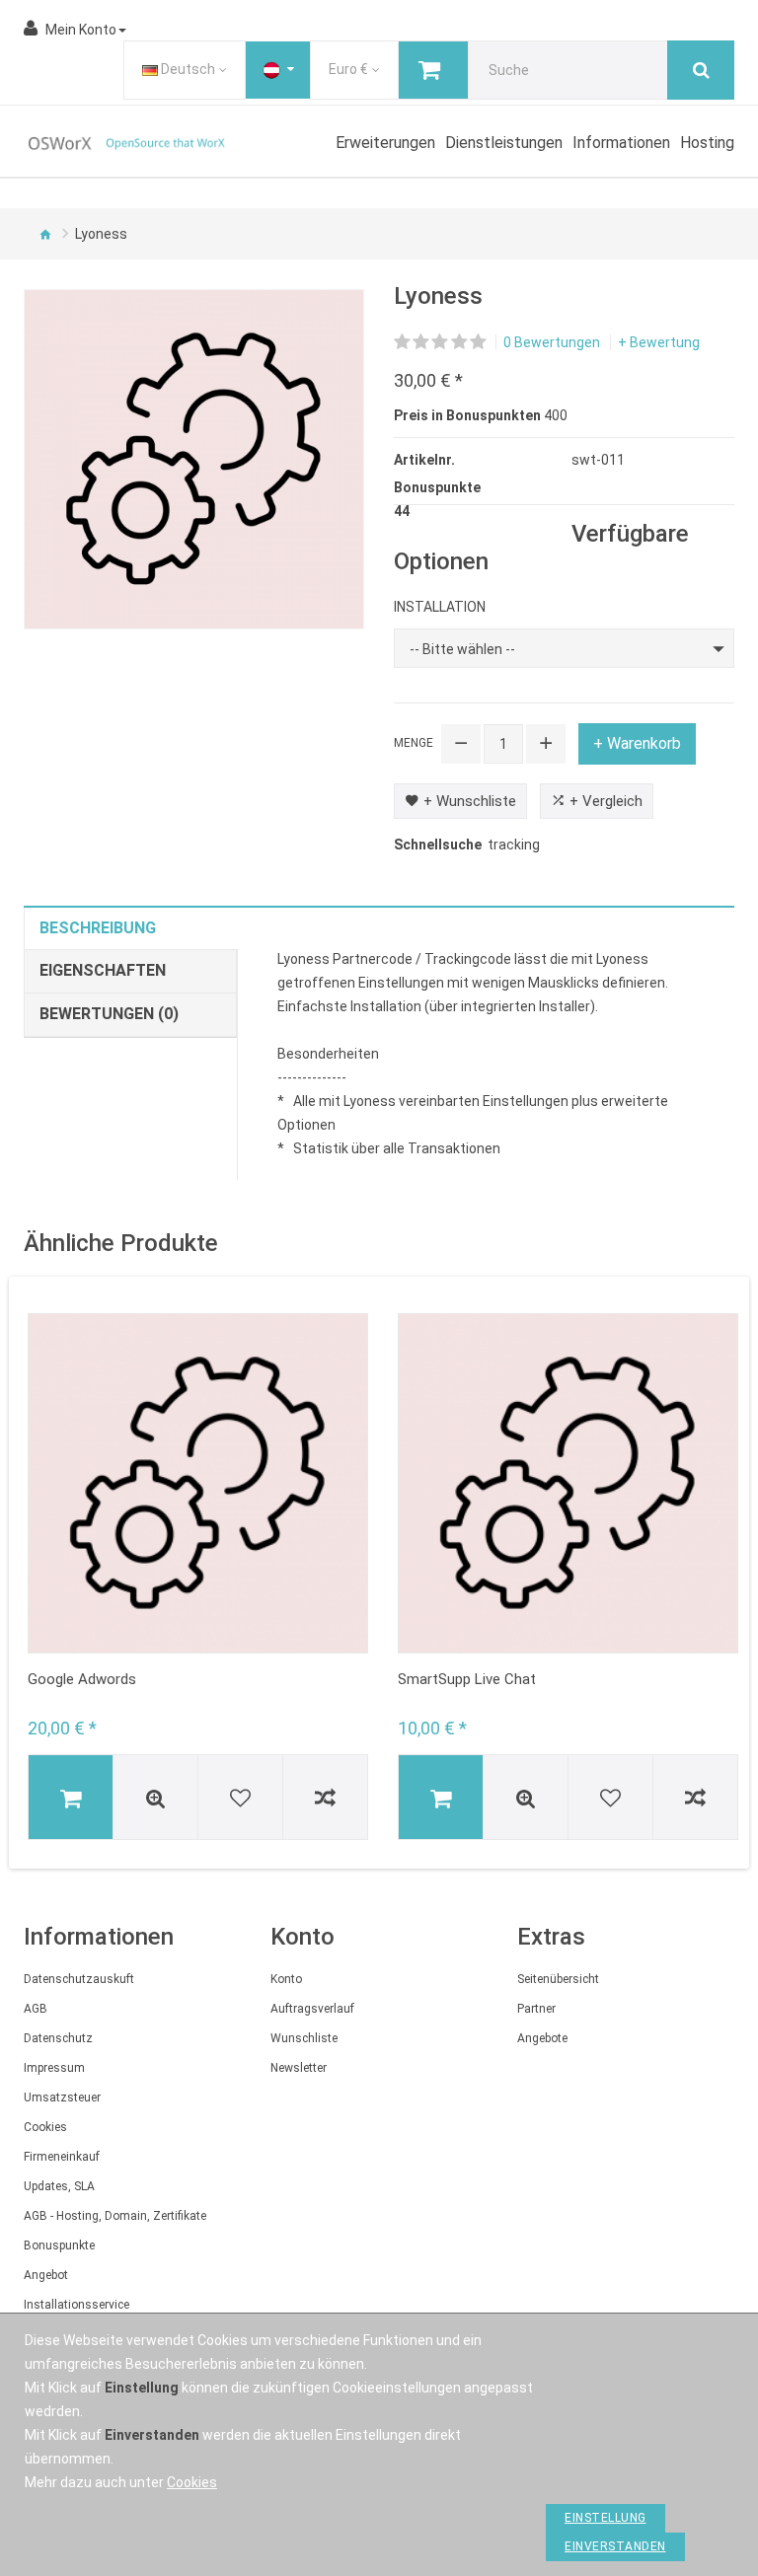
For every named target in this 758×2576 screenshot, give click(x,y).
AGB (36, 2009)
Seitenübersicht (558, 1979)
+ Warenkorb (637, 743)
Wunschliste (304, 2038)
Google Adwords (82, 1679)
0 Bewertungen (552, 342)
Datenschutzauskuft (79, 1979)
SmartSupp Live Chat (467, 1679)
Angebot (46, 2275)
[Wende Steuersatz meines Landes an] (278, 70)
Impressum (54, 2068)
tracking (514, 845)
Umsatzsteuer (62, 2098)
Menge (414, 743)
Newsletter (299, 2068)
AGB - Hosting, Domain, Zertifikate (115, 2216)
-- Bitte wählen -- (462, 649)
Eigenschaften (103, 970)
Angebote (542, 2038)
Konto (286, 1979)
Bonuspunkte (59, 2245)
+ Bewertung (659, 342)
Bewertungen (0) (109, 1014)
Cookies (45, 2127)
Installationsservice (76, 2305)
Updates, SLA (59, 2186)
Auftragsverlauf (312, 2009)
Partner (536, 2009)
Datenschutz (58, 2038)
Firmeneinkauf (62, 2157)
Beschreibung (98, 928)
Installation (440, 607)
